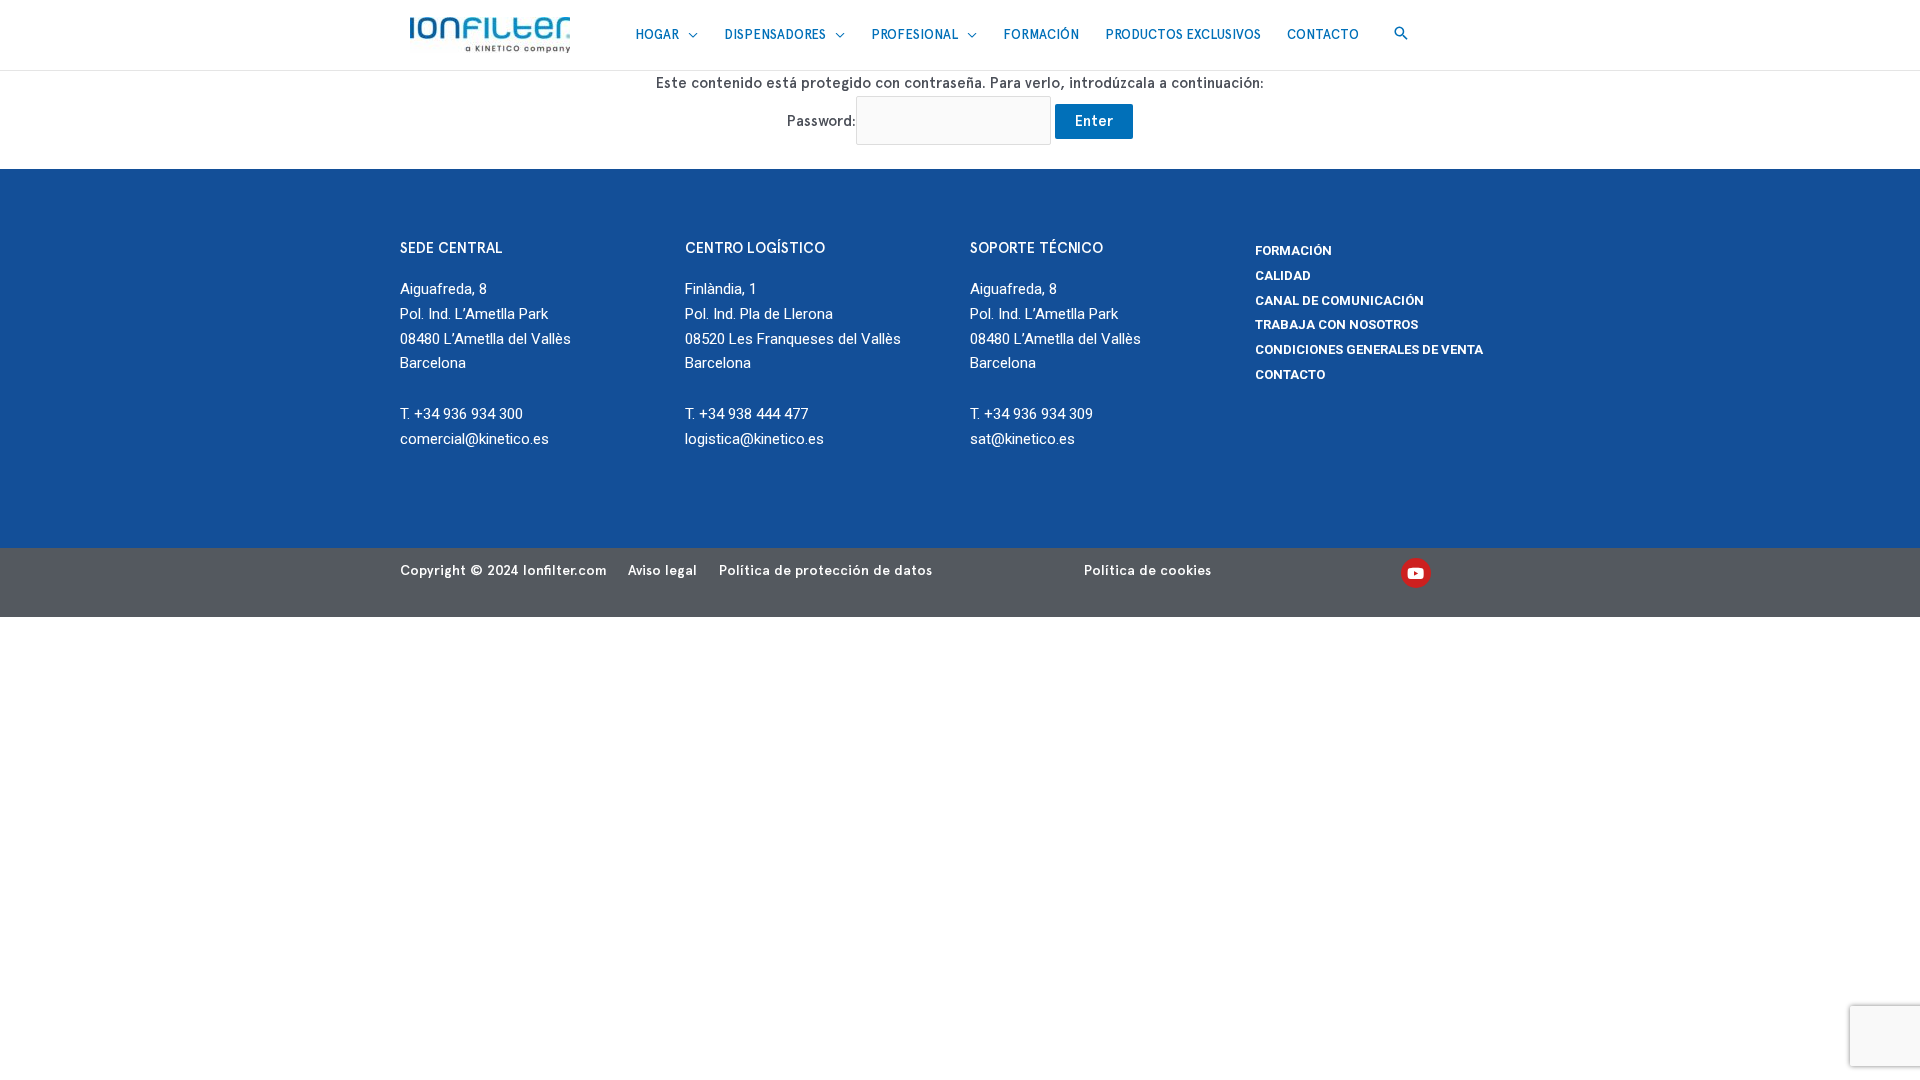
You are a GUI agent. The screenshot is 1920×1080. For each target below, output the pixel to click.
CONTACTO (1290, 374)
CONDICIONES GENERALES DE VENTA (1369, 349)
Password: (821, 121)
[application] (688, 35)
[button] (1401, 34)
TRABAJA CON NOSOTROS (1336, 324)
